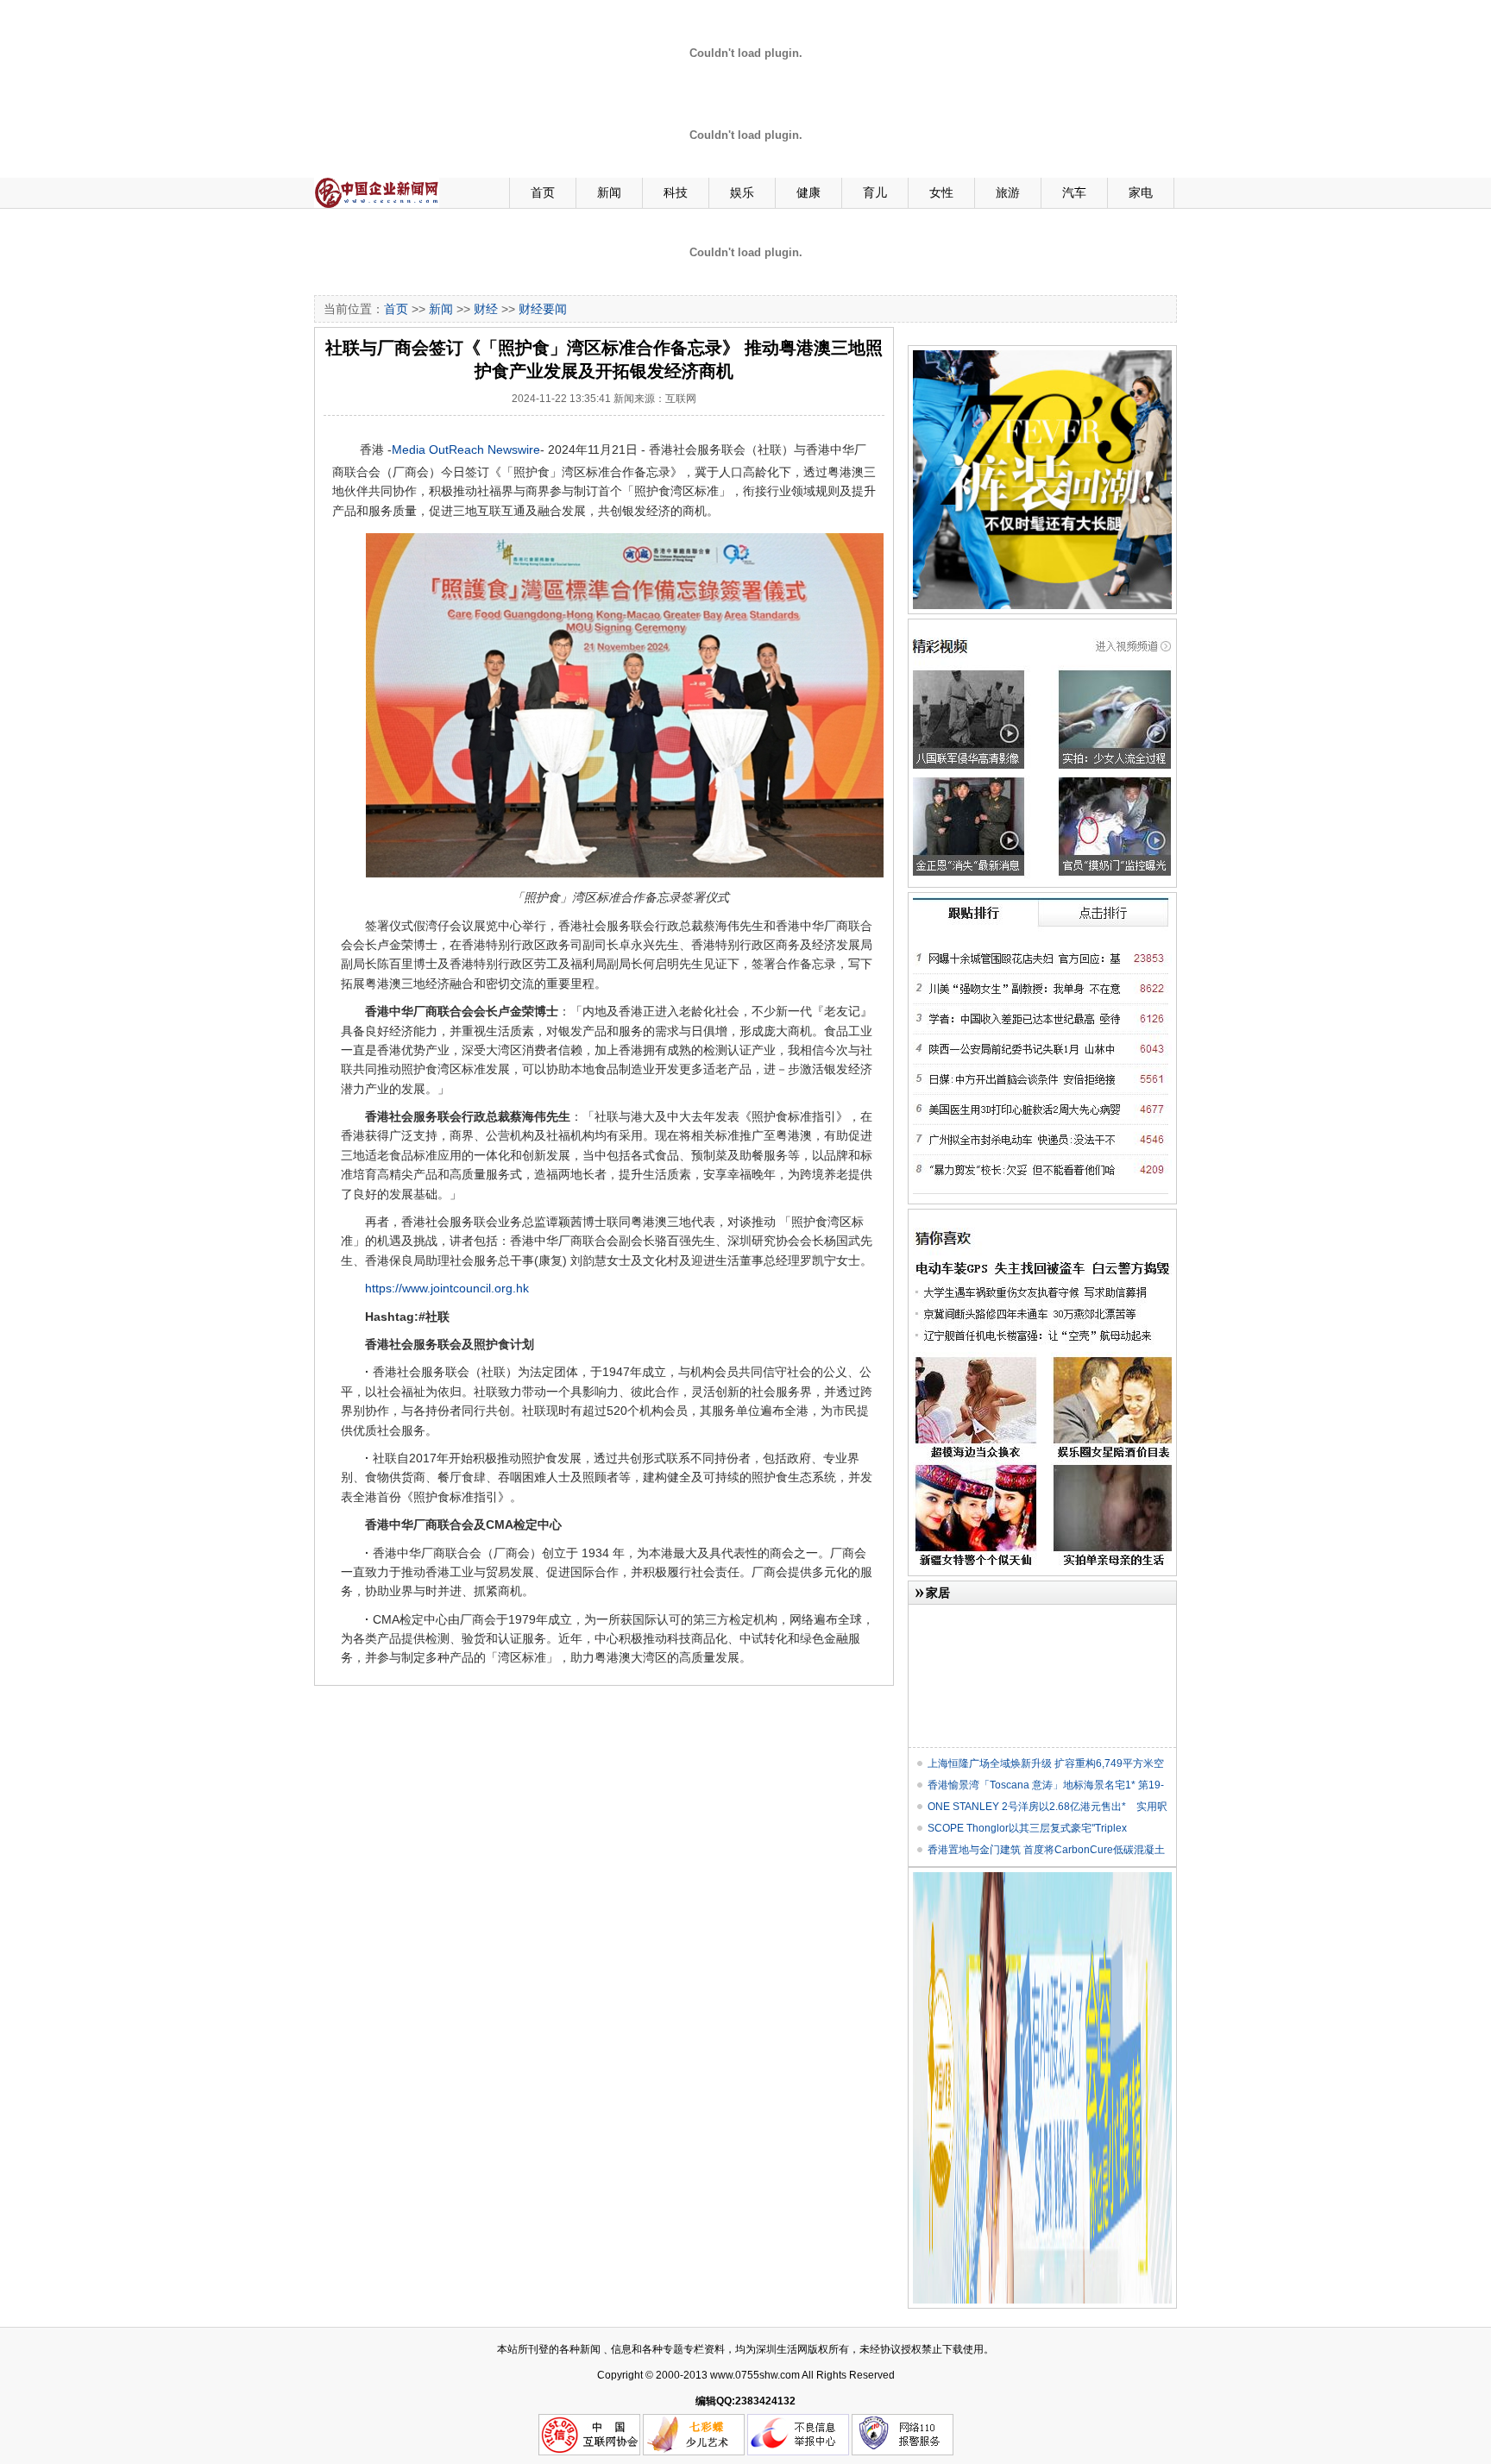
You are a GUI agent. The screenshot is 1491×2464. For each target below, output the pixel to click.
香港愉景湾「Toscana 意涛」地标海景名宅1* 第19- (1046, 1785)
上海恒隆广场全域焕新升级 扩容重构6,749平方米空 (1046, 1763)
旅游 (1008, 192)
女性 (941, 192)
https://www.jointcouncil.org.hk (447, 1288)
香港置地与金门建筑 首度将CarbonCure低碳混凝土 (1046, 1850)
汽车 (1074, 192)
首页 (543, 192)
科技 (676, 192)
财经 (486, 309)
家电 (1141, 192)
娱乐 (742, 192)
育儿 (875, 192)
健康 (808, 192)
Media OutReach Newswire (466, 449)
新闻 (609, 192)
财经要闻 (543, 309)
